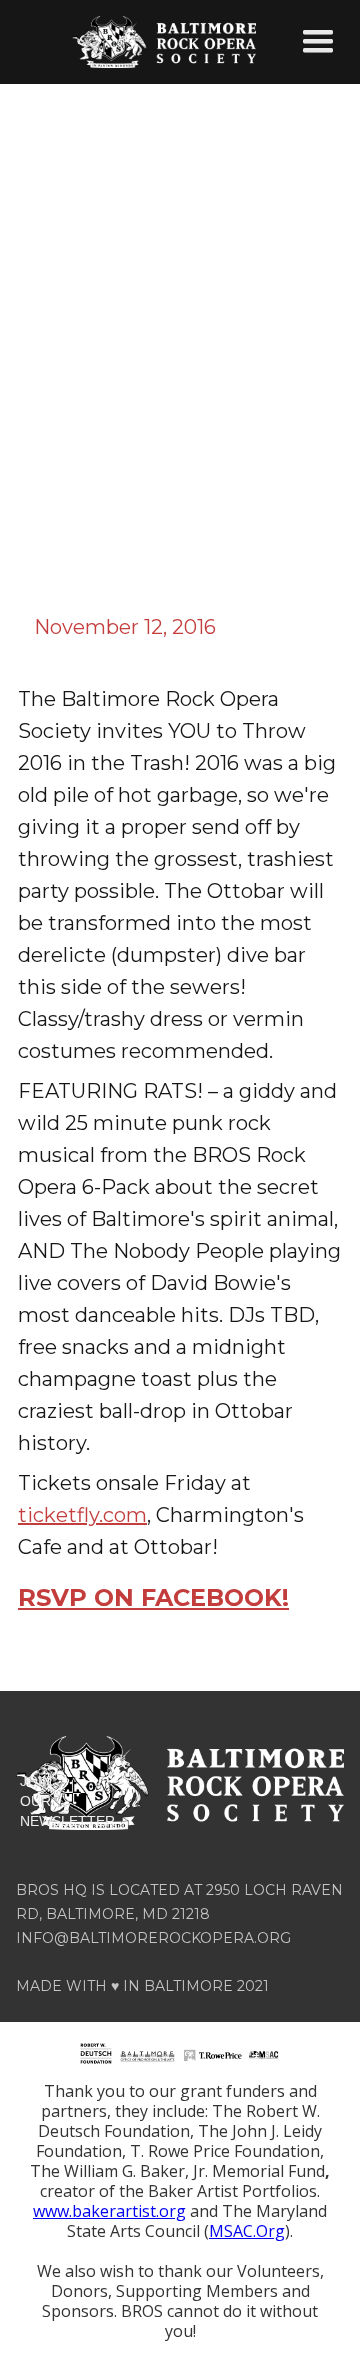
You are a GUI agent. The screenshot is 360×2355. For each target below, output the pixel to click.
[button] (318, 42)
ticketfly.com (82, 1515)
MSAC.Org (247, 2231)
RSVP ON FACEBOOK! (153, 1597)
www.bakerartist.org (109, 2211)
